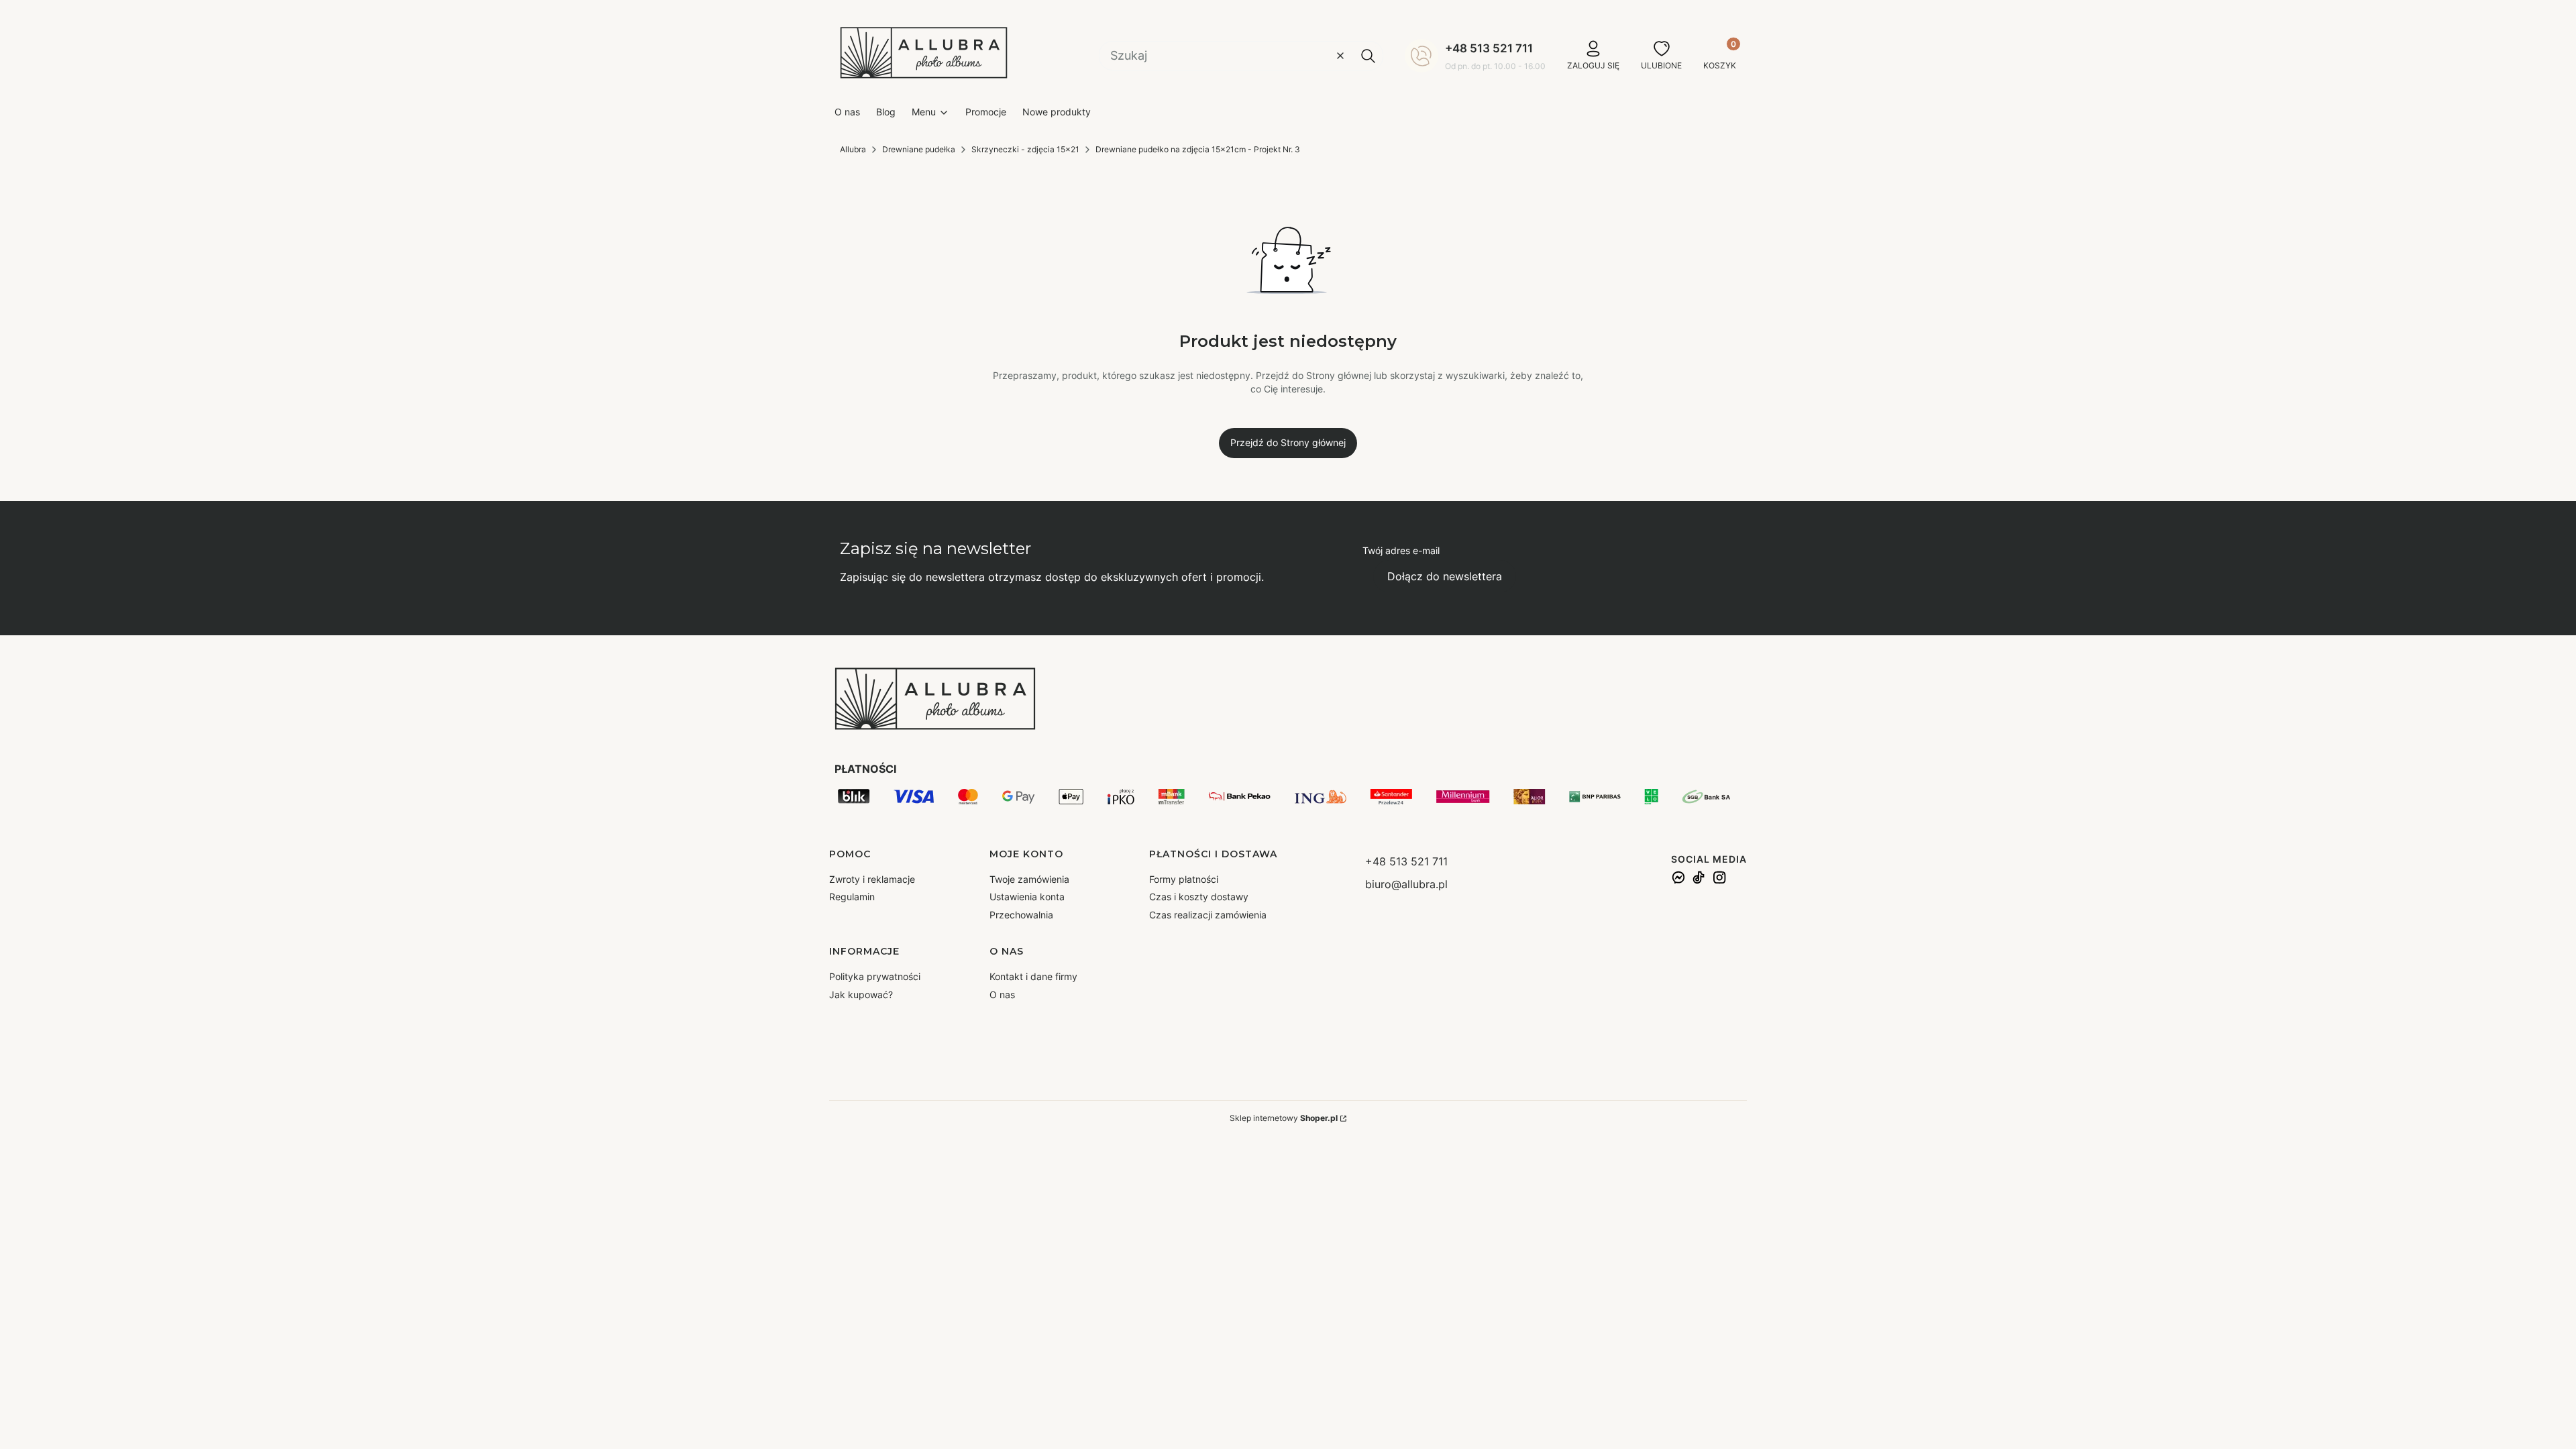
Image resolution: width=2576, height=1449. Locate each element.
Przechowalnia (1021, 915)
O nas (1002, 995)
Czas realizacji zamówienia (1208, 915)
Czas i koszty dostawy (1199, 897)
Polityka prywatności (875, 976)
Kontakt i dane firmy (1033, 976)
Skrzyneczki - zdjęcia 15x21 (1025, 149)
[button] (1368, 56)
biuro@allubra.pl (1406, 884)
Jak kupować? (861, 995)
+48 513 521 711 (1489, 48)
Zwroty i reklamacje (872, 879)
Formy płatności (1184, 879)
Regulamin (852, 897)
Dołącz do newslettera (1445, 576)
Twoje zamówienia (1029, 879)
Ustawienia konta (1027, 897)
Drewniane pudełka (919, 149)
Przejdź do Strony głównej (1288, 442)
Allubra (853, 149)
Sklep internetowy (1284, 1118)
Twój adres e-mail (1401, 550)
